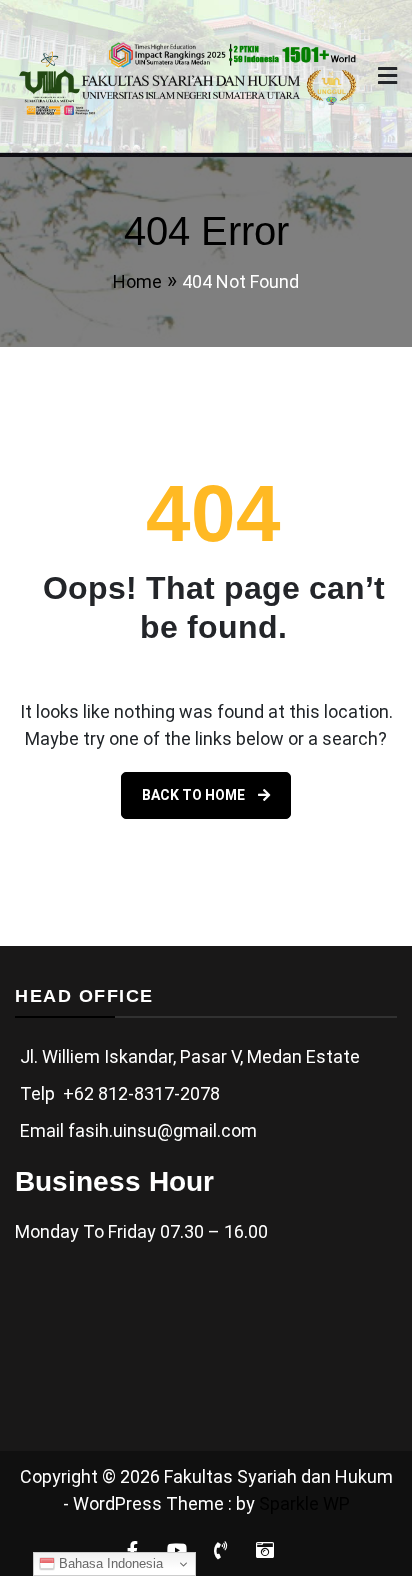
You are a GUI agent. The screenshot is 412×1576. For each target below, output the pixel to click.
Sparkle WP (304, 1503)
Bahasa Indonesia (109, 1563)
